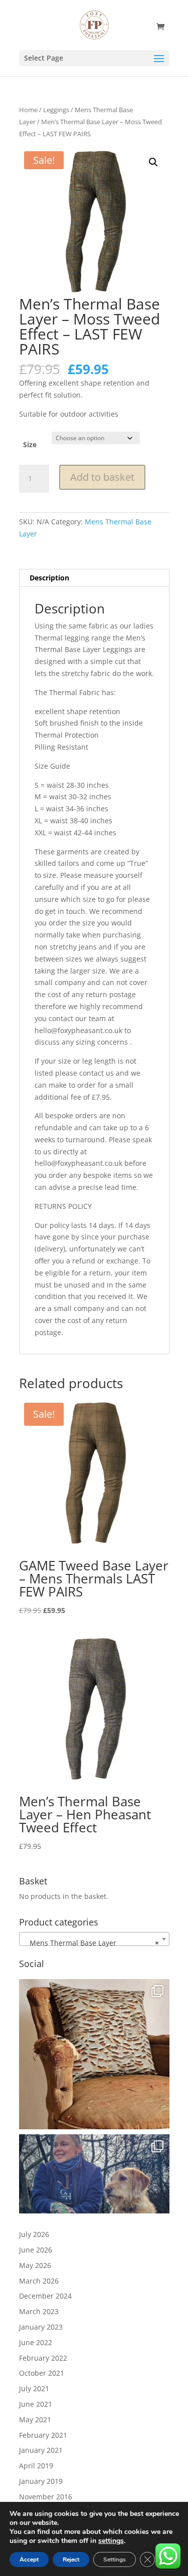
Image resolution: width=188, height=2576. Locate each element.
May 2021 (35, 2420)
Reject (71, 2559)
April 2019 (36, 2466)
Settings (115, 2559)
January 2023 (41, 2327)
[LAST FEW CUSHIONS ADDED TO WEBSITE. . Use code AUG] (94, 2054)
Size (30, 444)
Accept (29, 2559)
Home (28, 110)
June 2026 (36, 2250)
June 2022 (36, 2342)
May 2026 (35, 2265)
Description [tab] (49, 578)
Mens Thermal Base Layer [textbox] (91, 1943)
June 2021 (36, 2404)
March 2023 (39, 2311)
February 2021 (43, 2435)
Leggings (56, 110)
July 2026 (34, 2234)
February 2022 (43, 2358)
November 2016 (46, 2497)
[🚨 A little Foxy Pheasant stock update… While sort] (94, 2209)
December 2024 (45, 2296)
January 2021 (41, 2450)
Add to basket (102, 477)
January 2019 (41, 2481)
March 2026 (39, 2281)
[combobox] (94, 1939)
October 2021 (42, 2373)
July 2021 (34, 2388)
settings (111, 2541)
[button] (153, 162)
